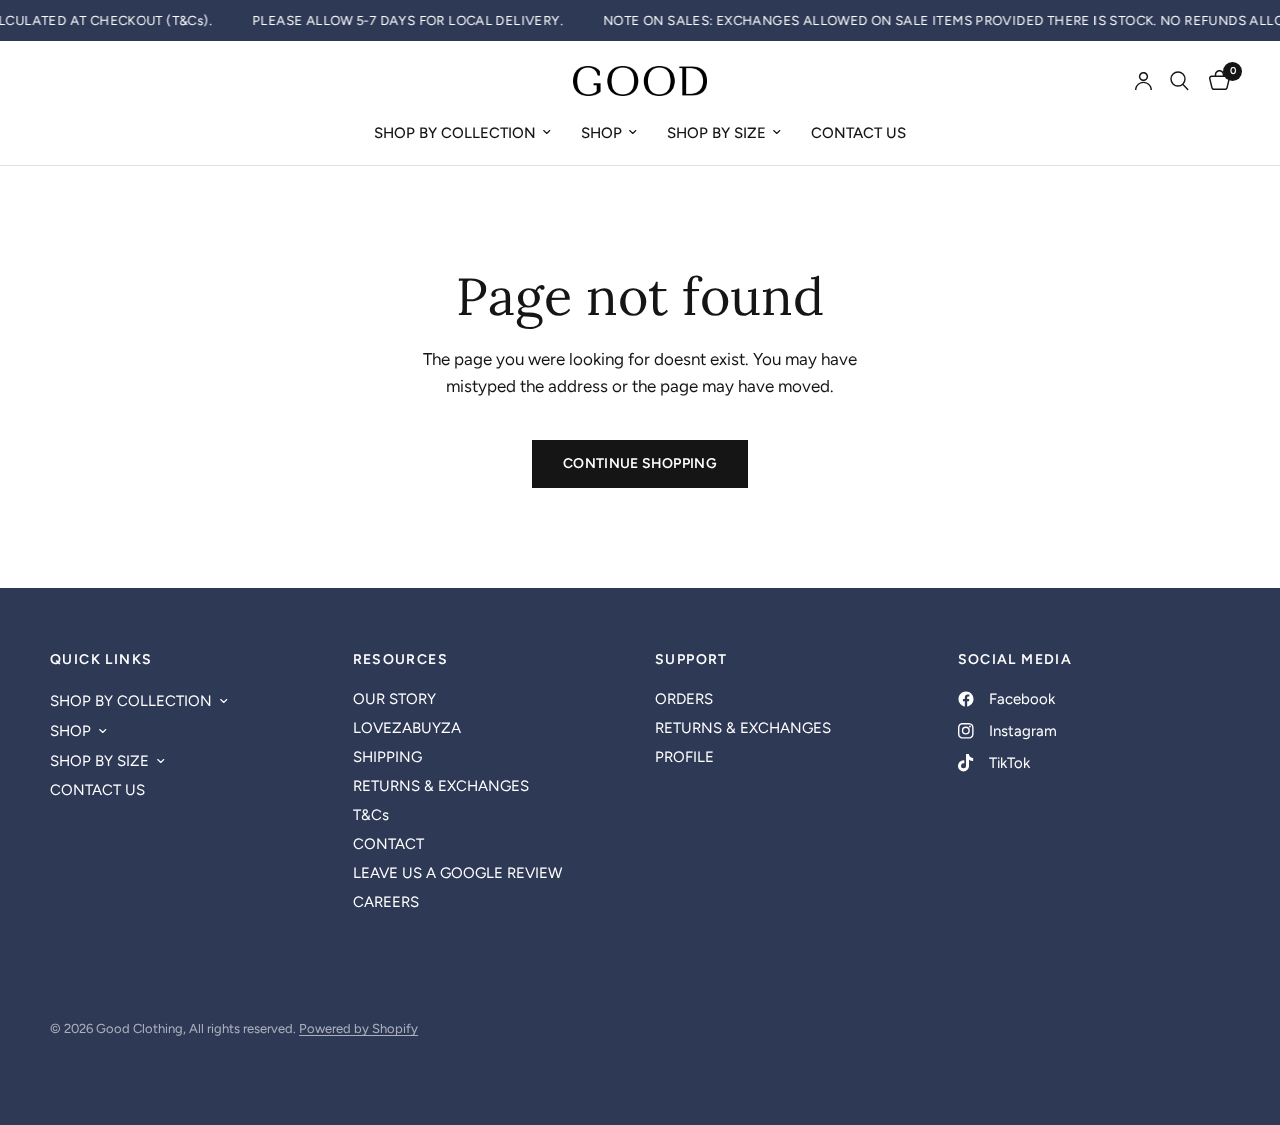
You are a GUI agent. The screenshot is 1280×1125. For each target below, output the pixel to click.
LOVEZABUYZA (407, 728)
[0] (1214, 81)
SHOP (601, 133)
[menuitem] (462, 133)
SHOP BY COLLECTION (455, 133)
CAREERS (386, 902)
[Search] (1179, 81)
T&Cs (371, 815)
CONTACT (388, 844)
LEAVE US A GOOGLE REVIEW (457, 873)
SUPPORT (691, 660)
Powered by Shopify (358, 1028)
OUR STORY (394, 699)
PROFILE (684, 757)
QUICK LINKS (101, 660)
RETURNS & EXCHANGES (441, 786)
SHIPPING (387, 757)
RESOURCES (401, 660)
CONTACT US (858, 133)
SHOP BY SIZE (716, 133)
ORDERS (684, 699)
